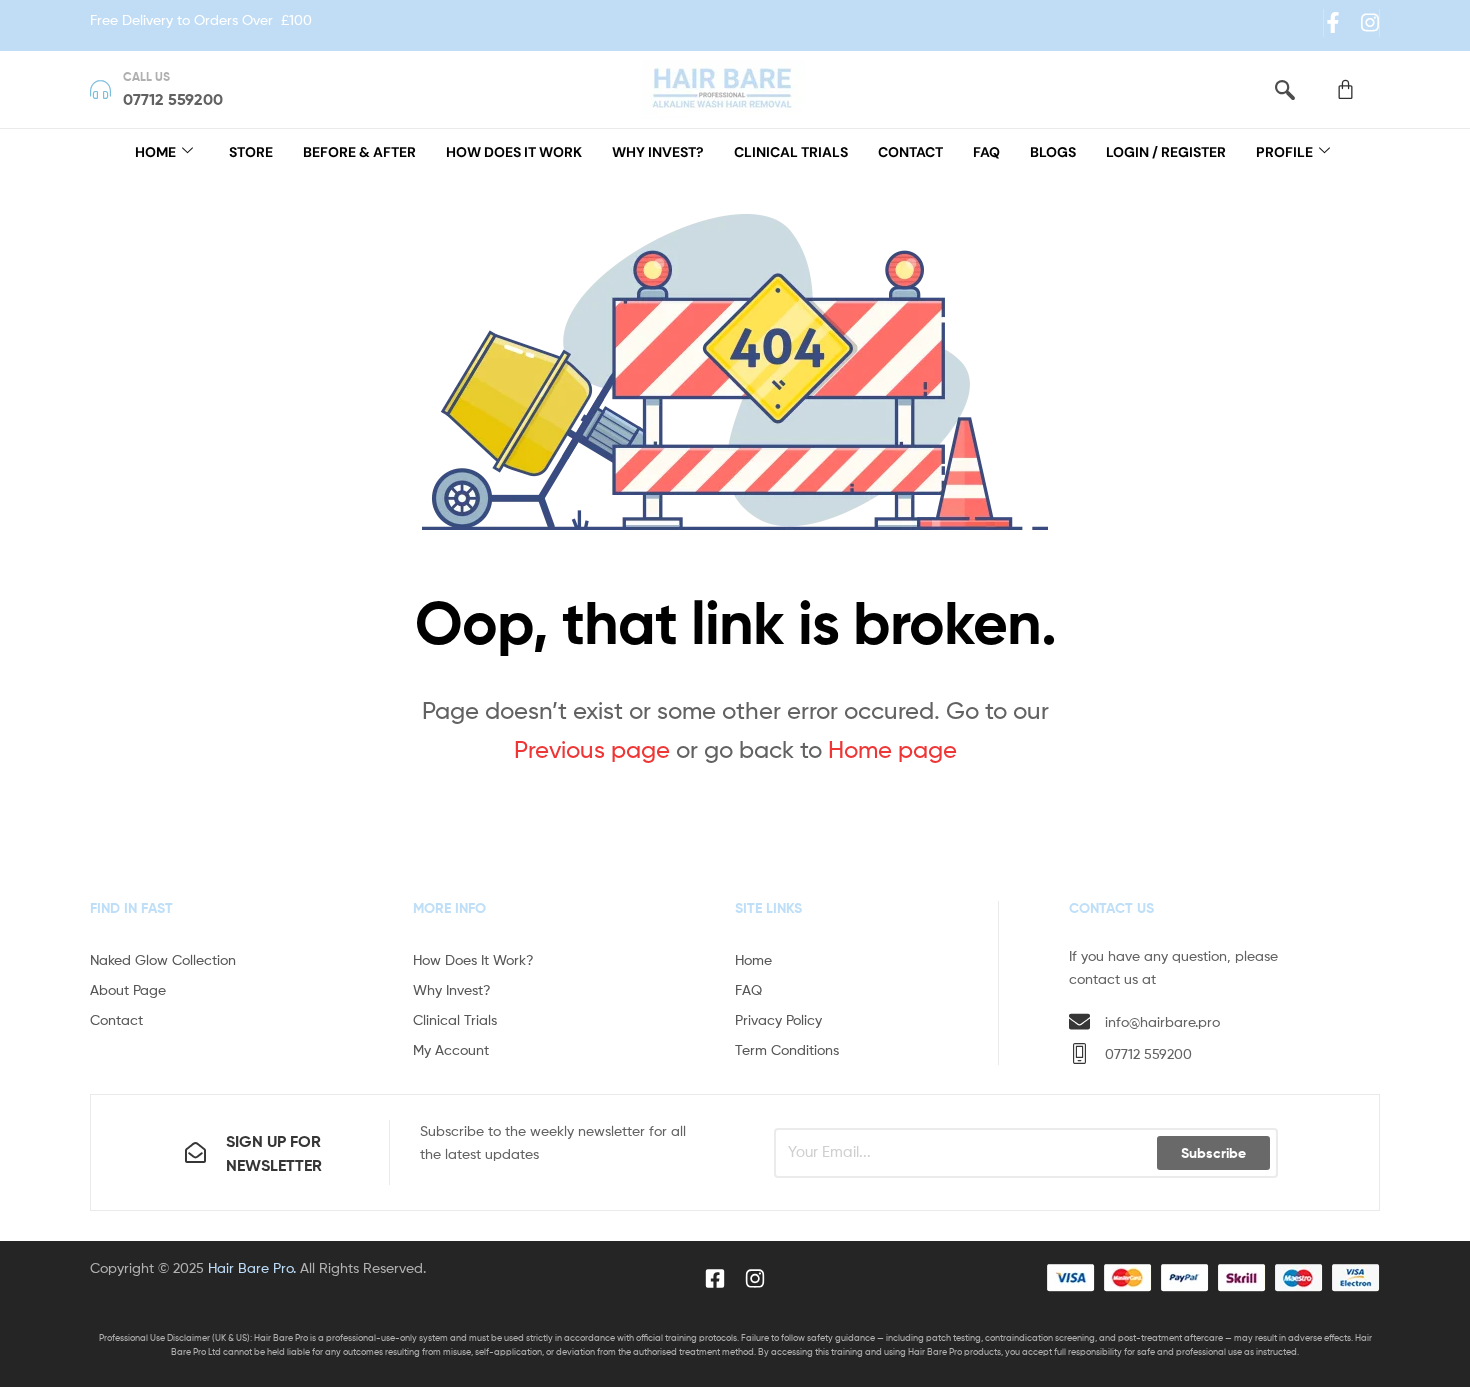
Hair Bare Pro (250, 1267)
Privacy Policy (778, 1019)
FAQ (986, 152)
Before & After (359, 152)
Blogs (1053, 152)
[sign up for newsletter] (195, 1152)
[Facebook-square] (715, 1278)
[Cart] (1345, 89)
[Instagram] (1370, 22)
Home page (892, 749)
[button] (1285, 89)
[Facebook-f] (1333, 22)
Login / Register (1166, 152)
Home (155, 152)
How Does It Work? (473, 959)
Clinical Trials (791, 152)
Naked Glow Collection (163, 959)
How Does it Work (514, 152)
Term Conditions (787, 1049)
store (251, 152)
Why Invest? (658, 152)
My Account (451, 1049)
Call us (146, 76)
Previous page (592, 749)
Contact (910, 152)
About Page (128, 989)
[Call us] (100, 89)
